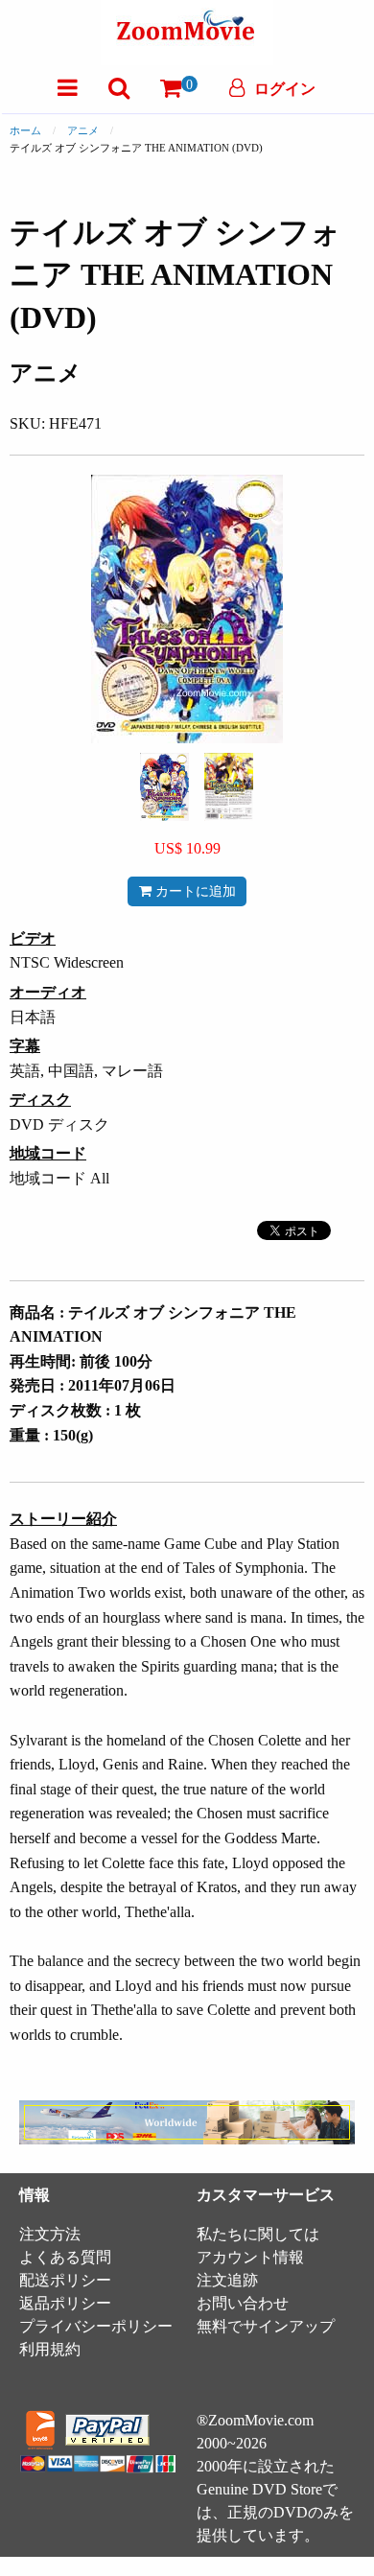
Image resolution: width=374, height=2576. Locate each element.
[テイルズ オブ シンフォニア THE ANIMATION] (164, 785)
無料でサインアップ (266, 2326)
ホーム (25, 130)
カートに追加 (194, 891)
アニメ (83, 130)
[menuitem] (68, 88)
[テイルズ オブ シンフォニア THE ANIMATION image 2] (229, 787)
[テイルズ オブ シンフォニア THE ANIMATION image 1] (164, 787)
